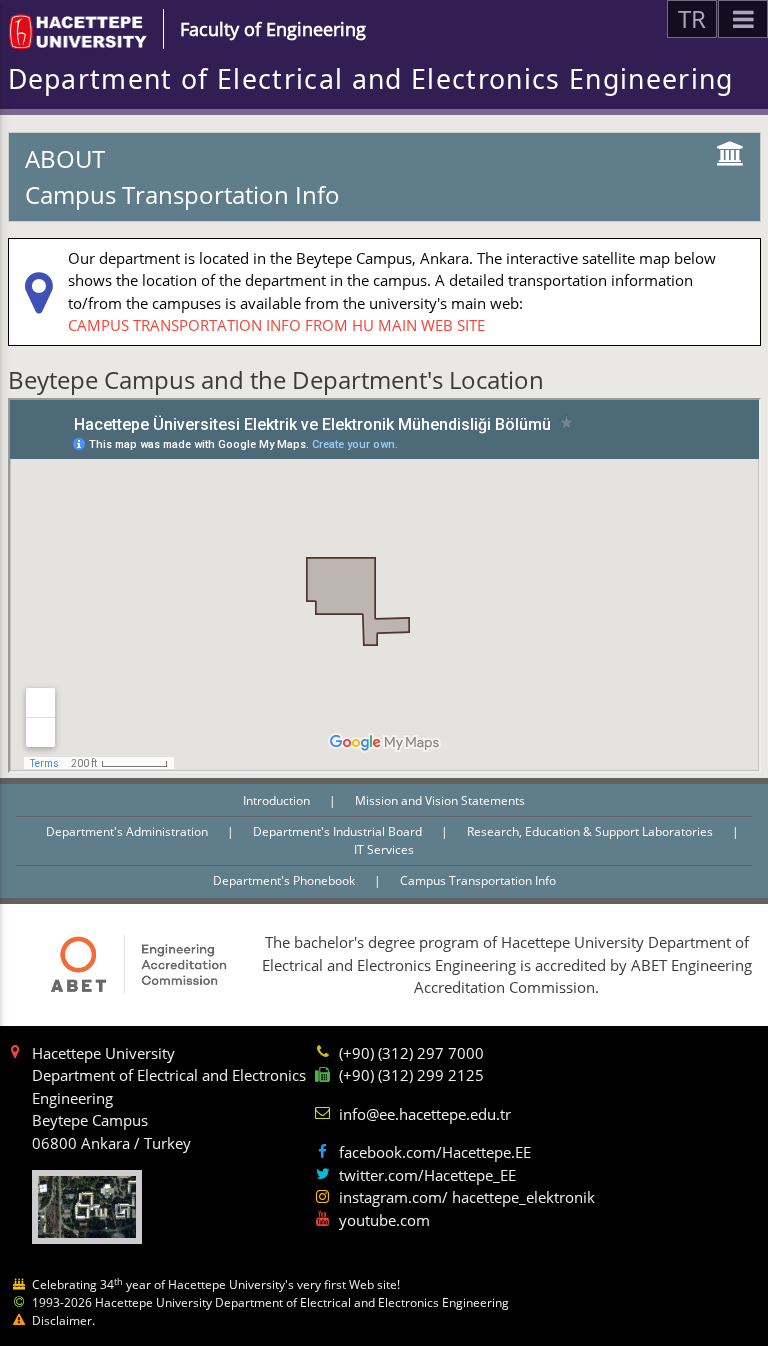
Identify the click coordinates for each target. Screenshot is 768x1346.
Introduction (278, 800)
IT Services (384, 849)
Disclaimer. (63, 1320)
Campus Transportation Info (478, 880)
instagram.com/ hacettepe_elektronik (467, 1197)
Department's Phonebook (285, 880)
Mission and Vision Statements (440, 800)
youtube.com (384, 1220)
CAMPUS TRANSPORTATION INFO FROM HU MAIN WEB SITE (276, 325)
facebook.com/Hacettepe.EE (435, 1152)
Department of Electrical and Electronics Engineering (371, 79)
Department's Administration (128, 831)
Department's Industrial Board (339, 831)
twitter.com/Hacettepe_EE (427, 1175)
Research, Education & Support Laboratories (591, 831)
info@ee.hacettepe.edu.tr (425, 1114)
